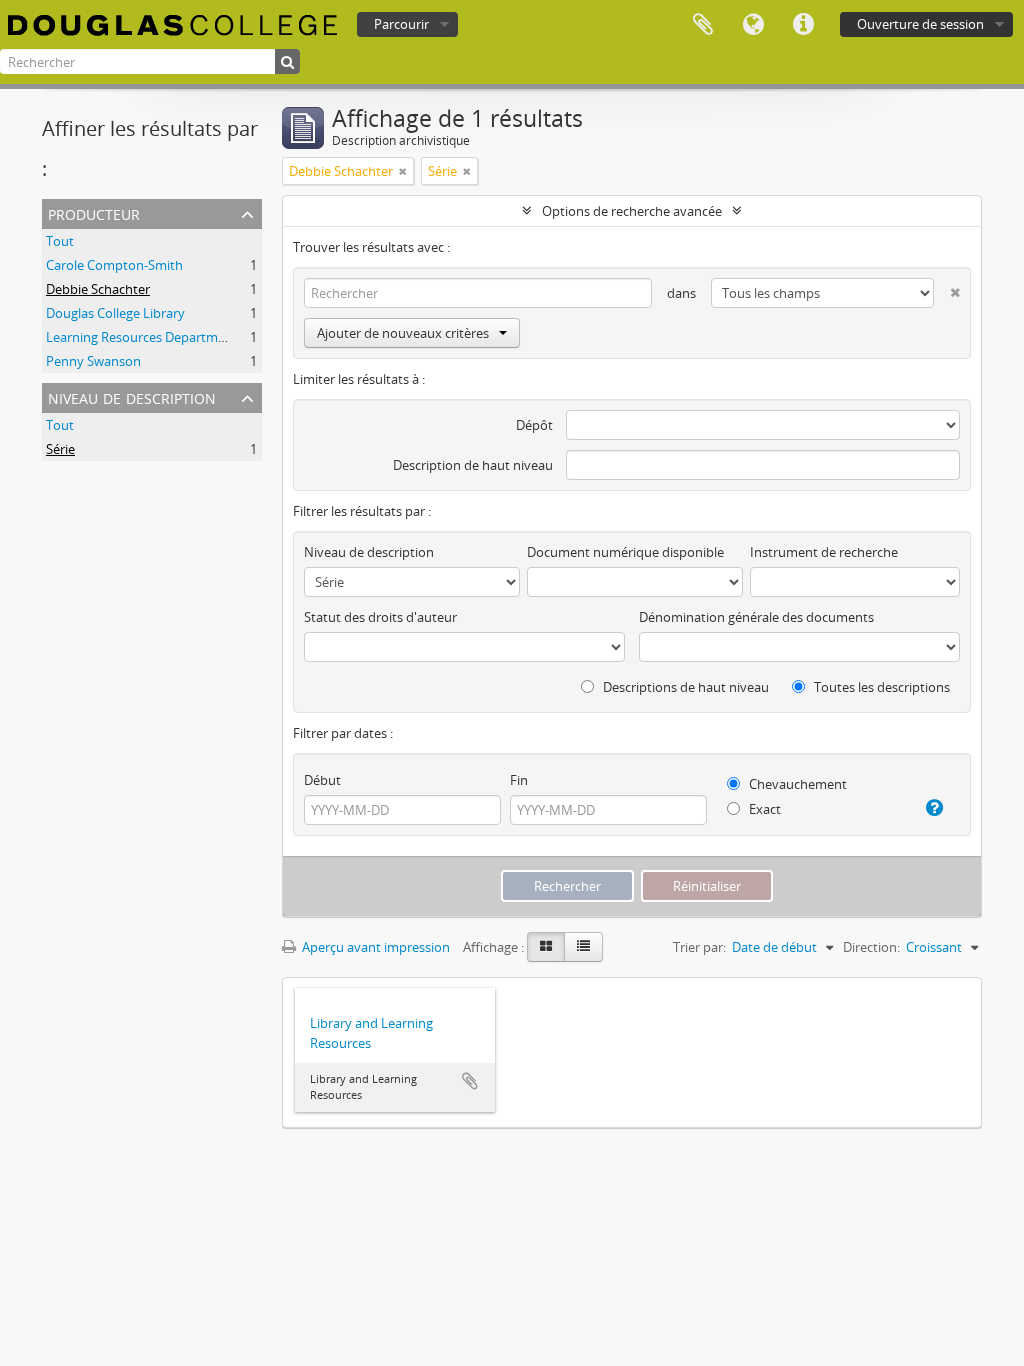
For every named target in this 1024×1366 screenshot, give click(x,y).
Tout (60, 241)
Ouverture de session (920, 24)
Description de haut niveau (473, 465)
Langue (753, 25)
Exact (763, 809)
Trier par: (699, 947)
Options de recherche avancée (632, 211)
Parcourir (401, 24)
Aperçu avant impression (374, 947)
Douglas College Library (115, 313)
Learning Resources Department (142, 337)
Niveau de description (132, 396)
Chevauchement (796, 784)
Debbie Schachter (98, 289)
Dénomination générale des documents (756, 617)
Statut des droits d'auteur (380, 617)
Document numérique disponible (625, 552)
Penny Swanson (93, 361)
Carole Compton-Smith (114, 265)
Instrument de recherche (824, 552)
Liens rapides (803, 25)
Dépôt (534, 425)
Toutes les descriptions (880, 687)
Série (60, 449)
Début (322, 780)
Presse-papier (703, 25)
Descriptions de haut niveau (684, 687)
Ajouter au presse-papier (470, 1081)
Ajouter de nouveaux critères (403, 333)
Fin (519, 780)
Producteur (94, 212)
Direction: (871, 947)
